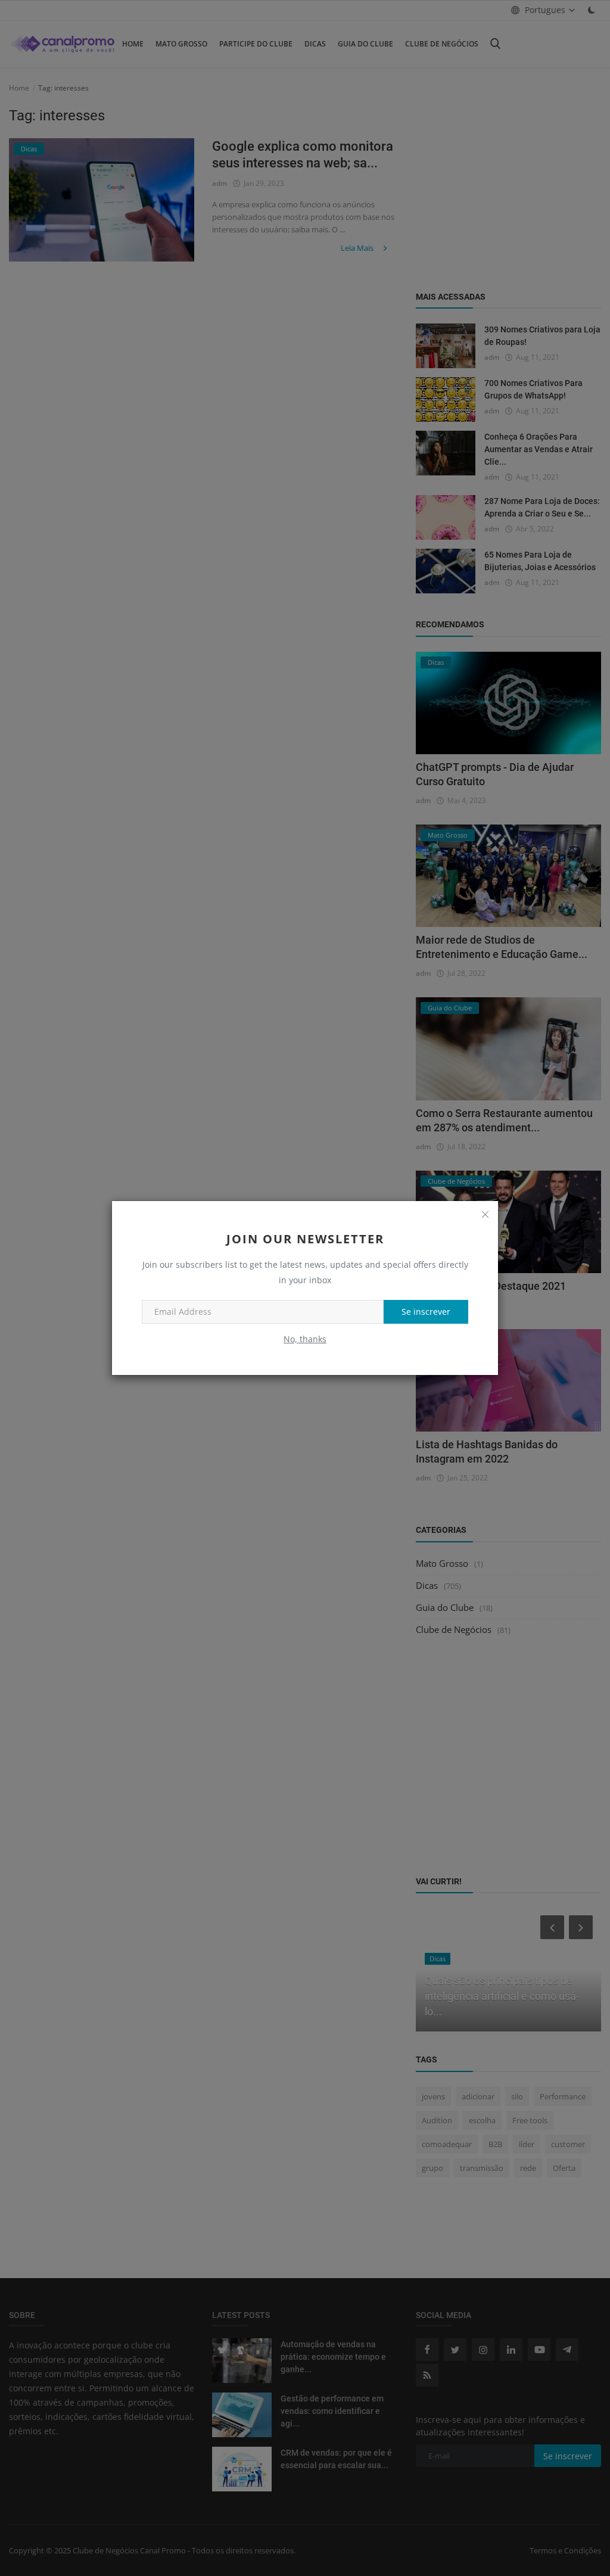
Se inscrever (426, 1312)
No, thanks (305, 1339)
